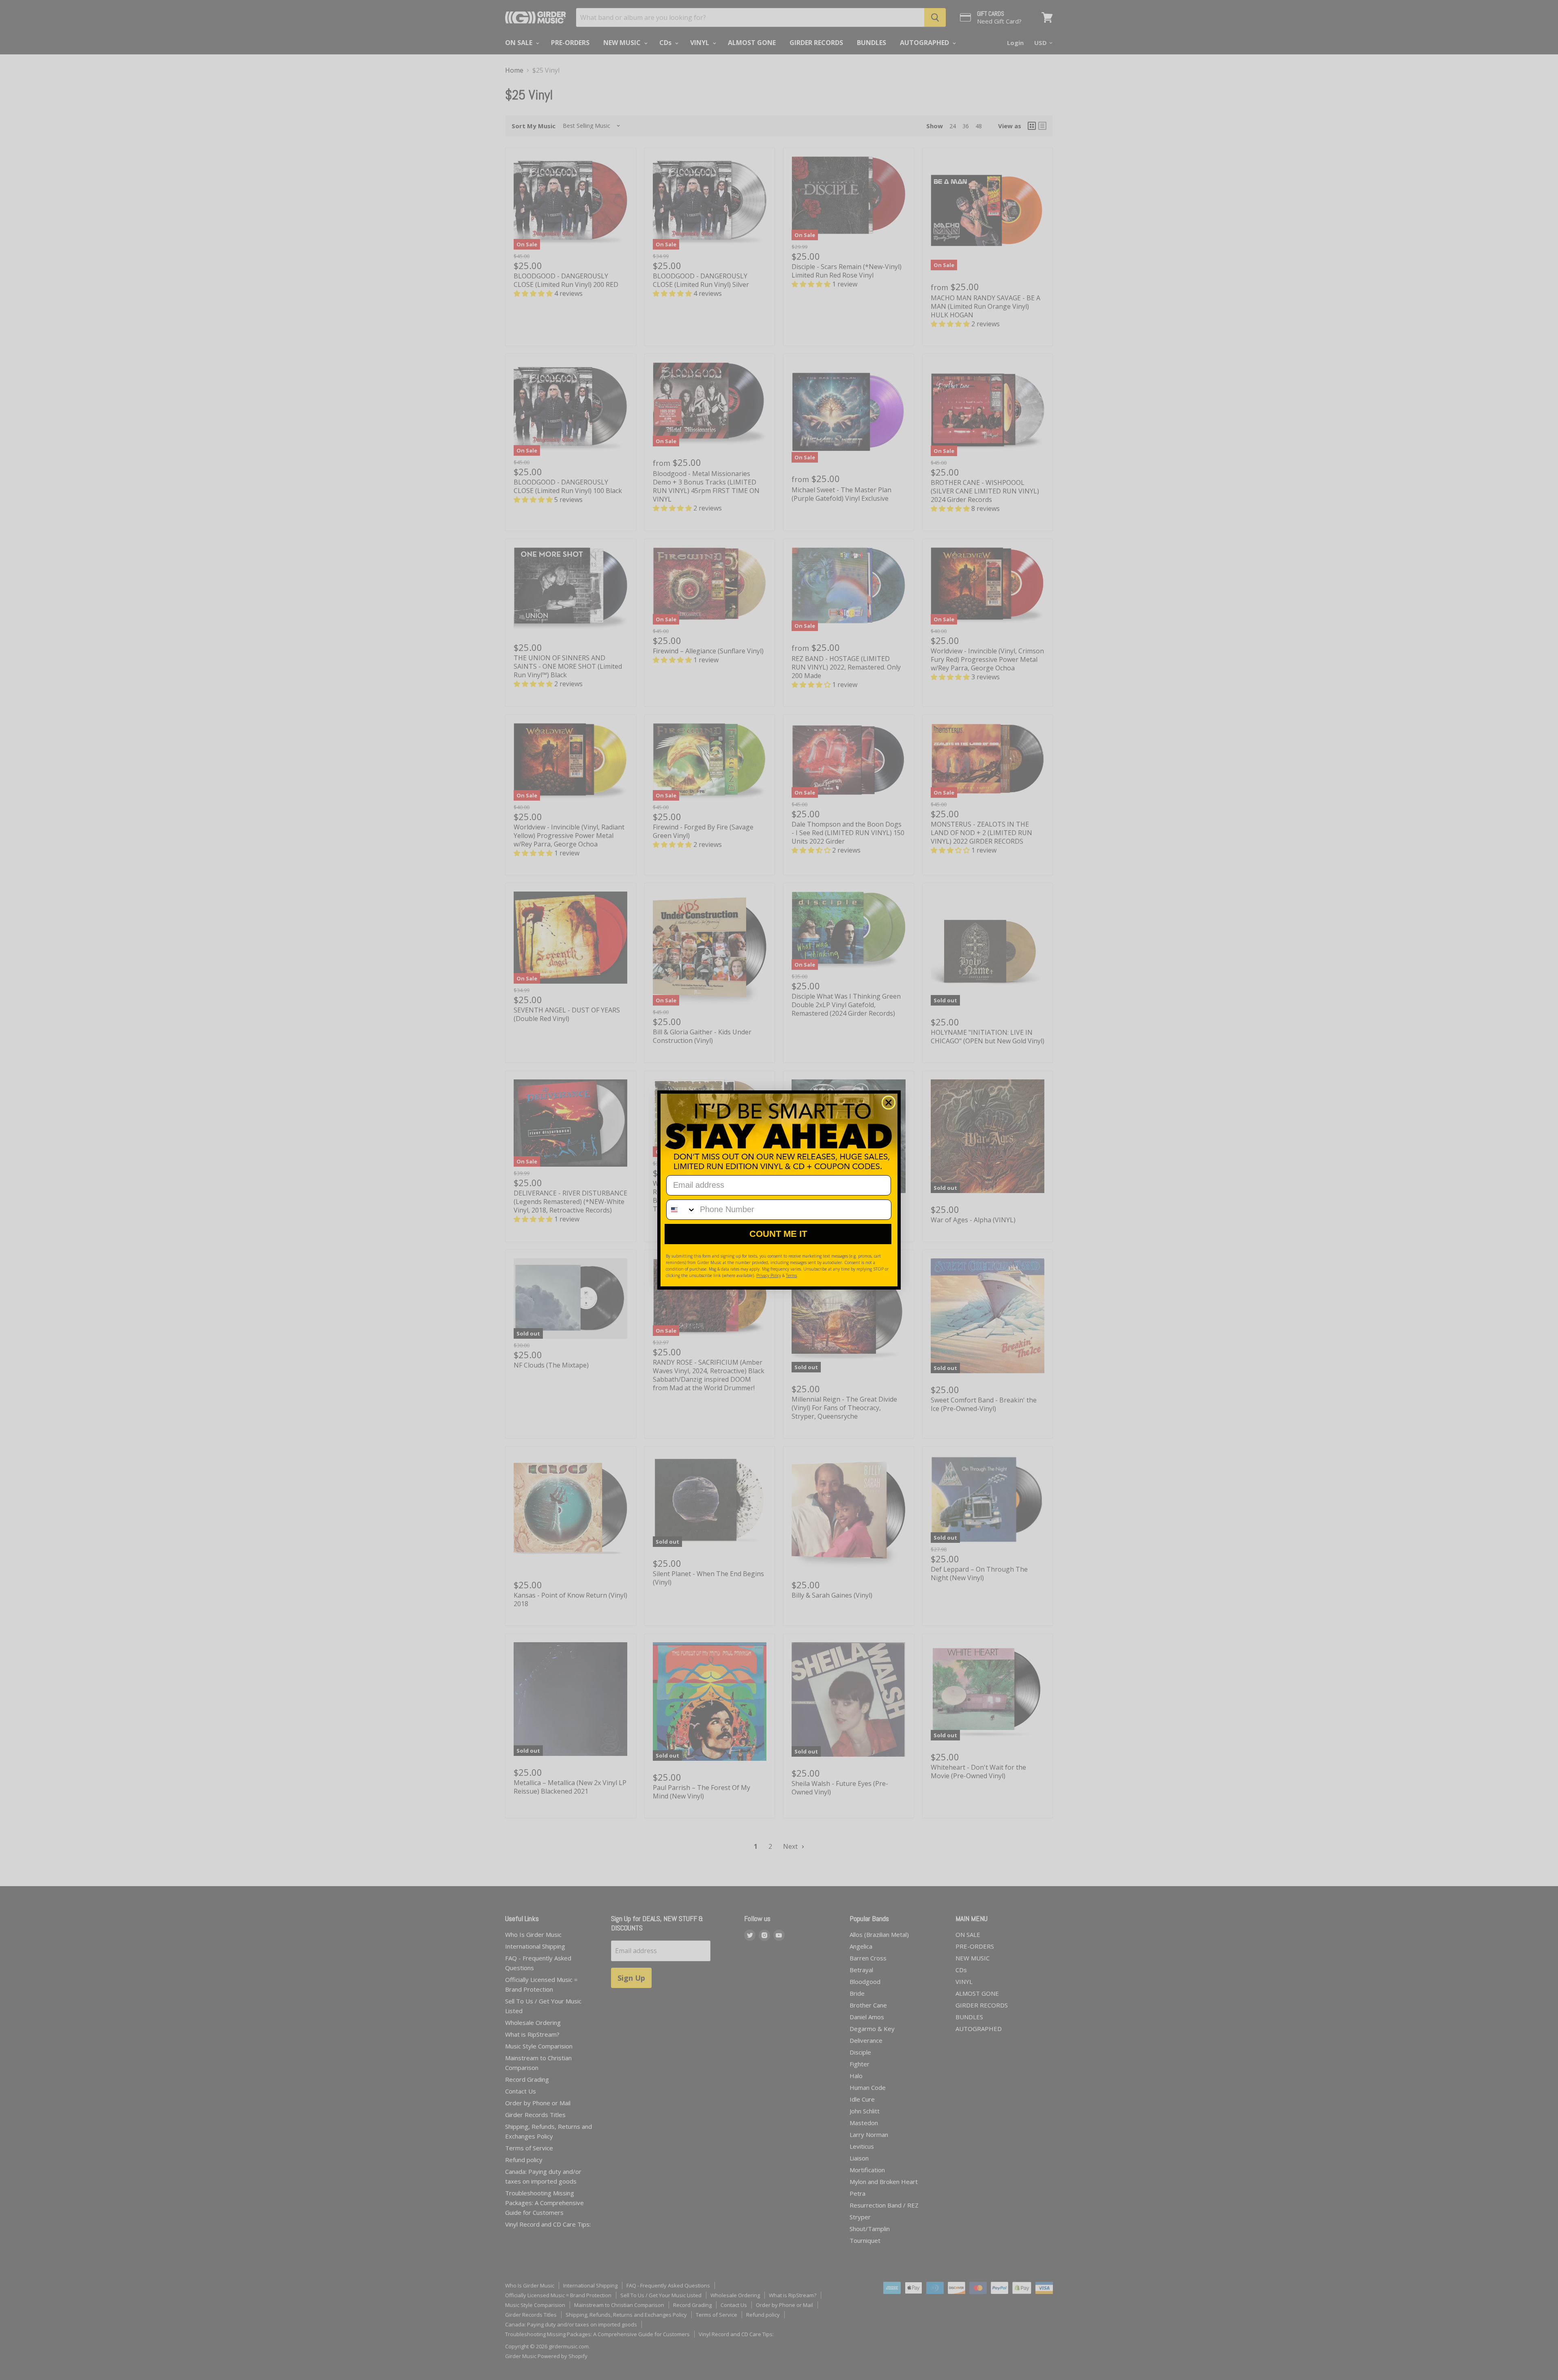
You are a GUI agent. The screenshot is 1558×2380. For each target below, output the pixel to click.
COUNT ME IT (778, 1234)
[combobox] (681, 1210)
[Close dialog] (889, 1103)
